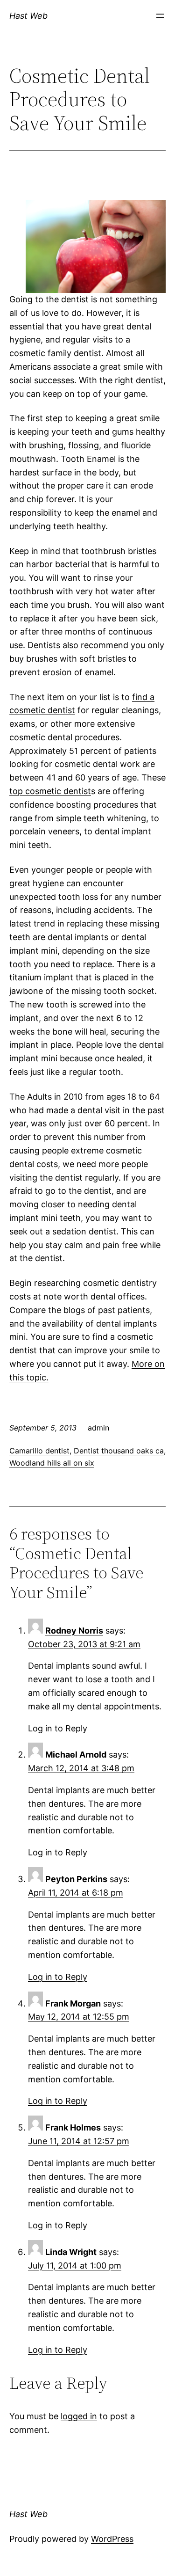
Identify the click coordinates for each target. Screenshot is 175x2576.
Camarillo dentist (39, 1451)
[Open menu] (160, 16)
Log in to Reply (58, 1728)
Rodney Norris (74, 1631)
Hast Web (28, 16)
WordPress (112, 2539)
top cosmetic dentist (50, 791)
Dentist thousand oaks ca (119, 1451)
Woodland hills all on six (52, 1463)
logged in (79, 2416)
